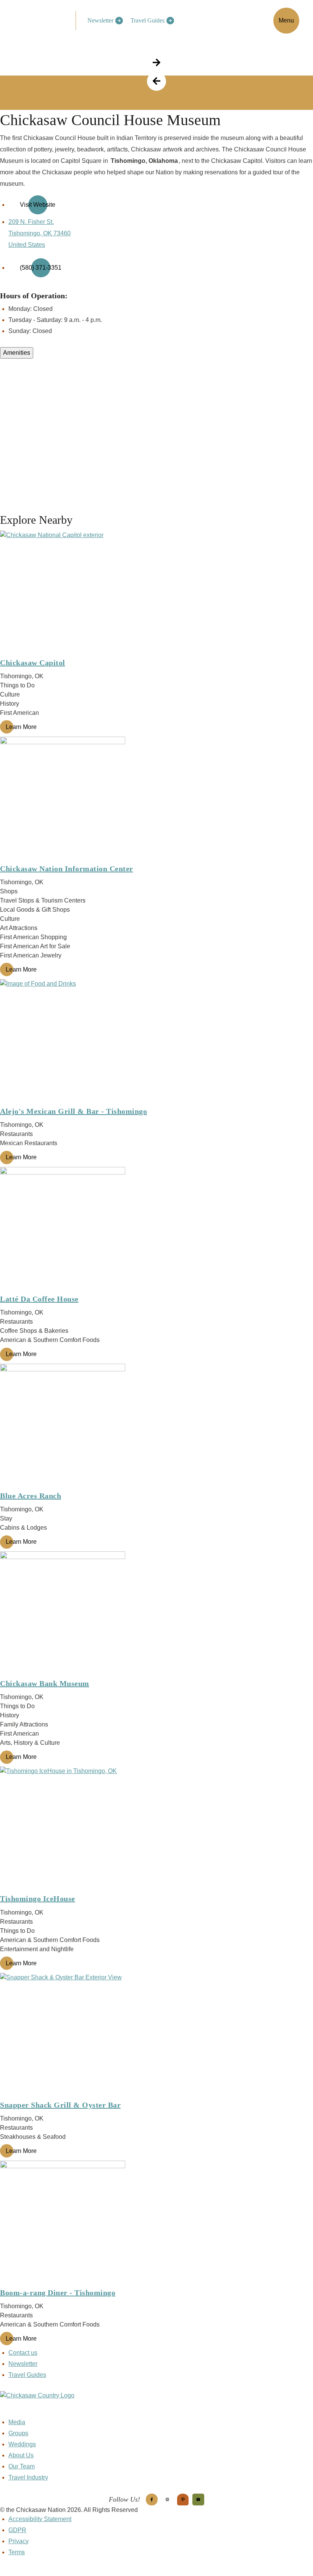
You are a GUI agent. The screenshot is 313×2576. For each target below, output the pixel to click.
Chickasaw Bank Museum (45, 1683)
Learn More (21, 727)
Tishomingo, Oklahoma (144, 161)
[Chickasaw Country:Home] (41, 19)
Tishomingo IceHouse (38, 1899)
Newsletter (100, 20)
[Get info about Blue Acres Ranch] (156, 1426)
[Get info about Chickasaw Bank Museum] (156, 1614)
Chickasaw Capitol (33, 663)
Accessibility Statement (40, 2519)
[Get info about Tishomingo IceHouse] (156, 1829)
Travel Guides (148, 20)
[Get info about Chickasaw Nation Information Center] (156, 799)
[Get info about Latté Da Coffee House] (156, 1229)
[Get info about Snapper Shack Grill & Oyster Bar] (156, 2035)
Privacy (19, 2541)
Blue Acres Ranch (31, 1496)
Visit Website (38, 205)
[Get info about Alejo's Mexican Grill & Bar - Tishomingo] (156, 1042)
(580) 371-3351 (41, 268)
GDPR (17, 2530)
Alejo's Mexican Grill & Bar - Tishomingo (73, 1111)
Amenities (17, 353)
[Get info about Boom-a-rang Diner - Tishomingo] (156, 2223)
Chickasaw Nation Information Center (67, 869)
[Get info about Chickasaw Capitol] (156, 593)
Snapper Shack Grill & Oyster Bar (60, 2105)
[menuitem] (103, 21)
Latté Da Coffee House (39, 1299)
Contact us (23, 2353)
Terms (17, 2552)
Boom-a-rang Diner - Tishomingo (58, 2293)
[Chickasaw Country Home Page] (156, 2404)
